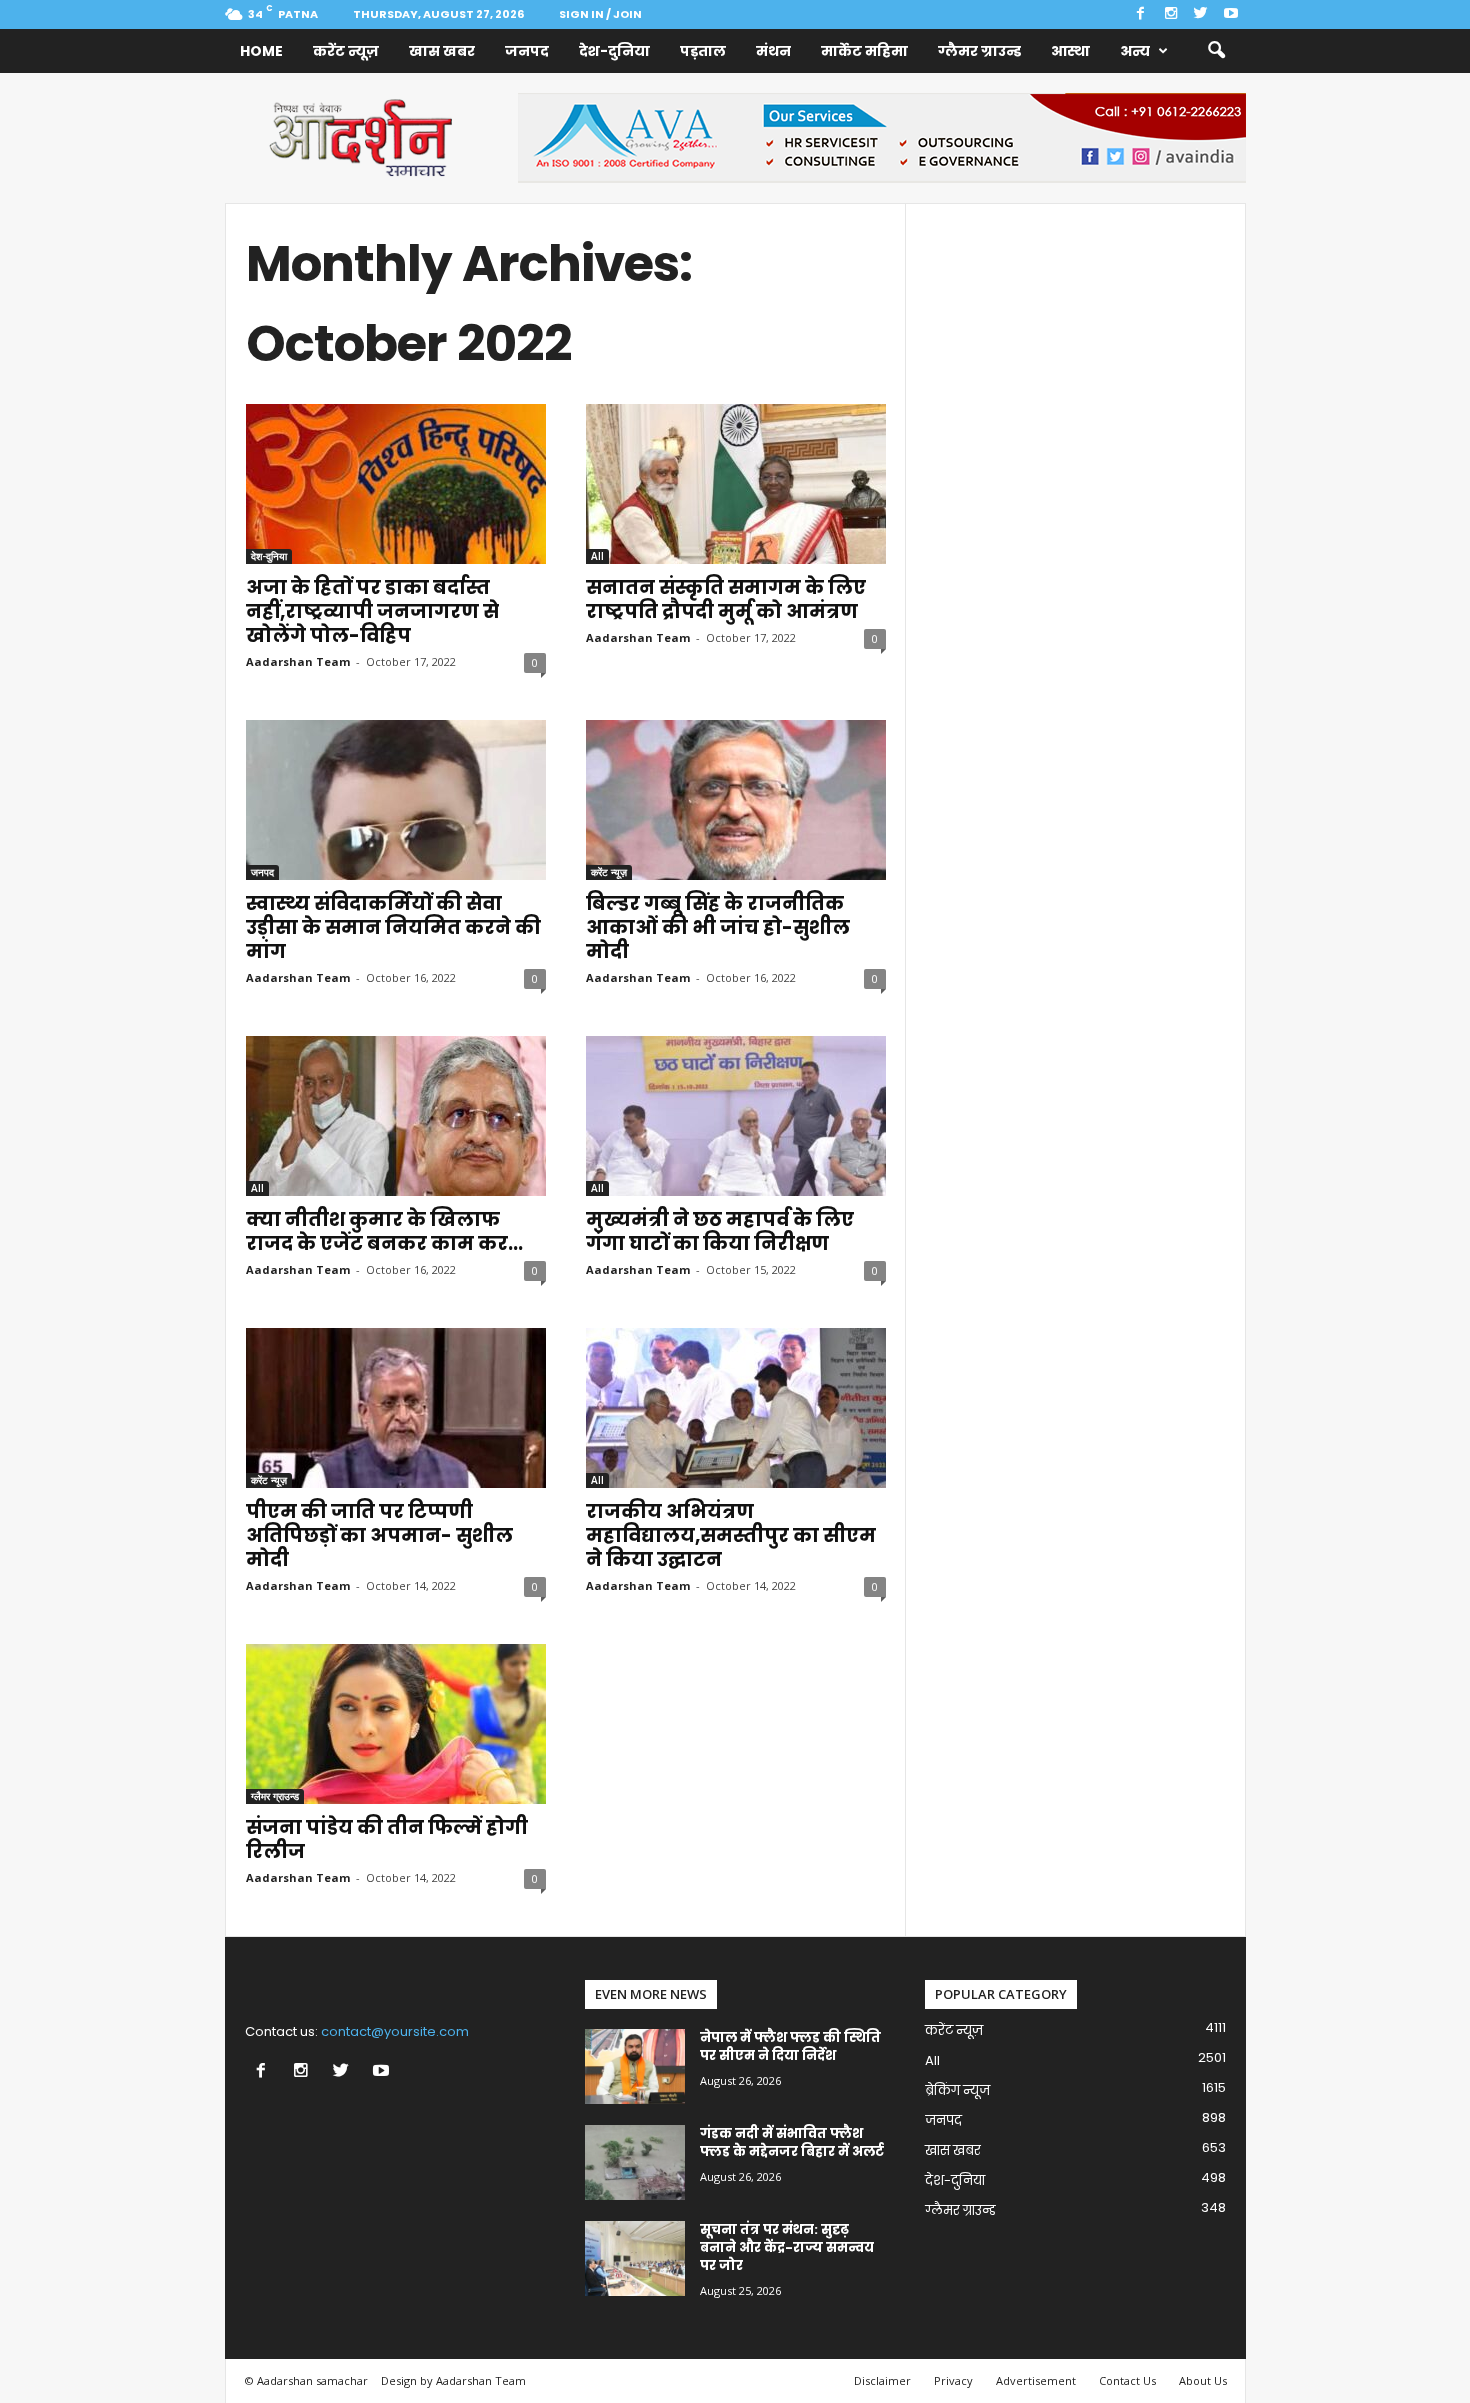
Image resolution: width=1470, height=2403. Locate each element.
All (597, 556)
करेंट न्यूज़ (346, 51)
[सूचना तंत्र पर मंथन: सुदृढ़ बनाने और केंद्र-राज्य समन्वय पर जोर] (635, 2258)
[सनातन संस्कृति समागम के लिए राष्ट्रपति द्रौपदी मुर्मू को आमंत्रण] (736, 484)
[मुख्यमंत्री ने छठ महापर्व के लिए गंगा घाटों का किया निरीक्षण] (736, 1116)
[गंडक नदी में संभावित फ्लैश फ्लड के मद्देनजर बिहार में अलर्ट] (635, 2162)
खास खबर (442, 51)
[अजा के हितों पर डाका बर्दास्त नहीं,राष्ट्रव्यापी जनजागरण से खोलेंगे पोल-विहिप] (396, 484)
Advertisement (1036, 2380)
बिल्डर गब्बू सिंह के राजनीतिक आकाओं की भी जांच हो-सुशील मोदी (718, 927)
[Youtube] (1231, 14)
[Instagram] (1171, 14)
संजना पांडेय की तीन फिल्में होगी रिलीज (387, 1839)
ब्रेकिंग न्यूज (957, 2090)
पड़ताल (703, 51)
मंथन (773, 51)
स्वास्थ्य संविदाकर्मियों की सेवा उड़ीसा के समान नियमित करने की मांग (393, 927)
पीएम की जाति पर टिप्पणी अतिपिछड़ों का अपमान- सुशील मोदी (379, 1535)
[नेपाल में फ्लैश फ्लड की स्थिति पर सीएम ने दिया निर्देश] (635, 2066)
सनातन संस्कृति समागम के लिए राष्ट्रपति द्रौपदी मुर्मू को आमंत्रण (726, 599)
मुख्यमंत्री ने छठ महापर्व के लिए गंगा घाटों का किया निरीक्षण (720, 1231)
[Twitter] (1201, 14)
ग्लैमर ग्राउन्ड (979, 51)
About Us (1203, 2380)
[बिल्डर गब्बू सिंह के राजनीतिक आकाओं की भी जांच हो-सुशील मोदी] (736, 800)
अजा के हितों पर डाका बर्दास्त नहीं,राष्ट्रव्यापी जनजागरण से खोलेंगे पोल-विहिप (372, 611)
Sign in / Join (600, 14)
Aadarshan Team (298, 661)
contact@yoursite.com (395, 2031)
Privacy (953, 2380)
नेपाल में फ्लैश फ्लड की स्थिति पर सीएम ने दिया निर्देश (790, 2046)
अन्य (1135, 51)
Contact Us (1127, 2380)
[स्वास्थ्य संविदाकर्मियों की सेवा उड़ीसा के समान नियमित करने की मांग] (396, 800)
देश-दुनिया (614, 51)
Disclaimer (882, 2380)
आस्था (1070, 51)
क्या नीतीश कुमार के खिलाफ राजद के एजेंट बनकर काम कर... (384, 1231)
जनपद (527, 51)
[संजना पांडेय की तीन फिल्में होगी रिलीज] (396, 1724)
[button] (1216, 51)
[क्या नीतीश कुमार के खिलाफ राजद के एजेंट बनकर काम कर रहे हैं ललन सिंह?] (396, 1116)
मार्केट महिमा (864, 51)
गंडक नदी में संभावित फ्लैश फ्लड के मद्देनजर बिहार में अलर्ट (792, 2142)
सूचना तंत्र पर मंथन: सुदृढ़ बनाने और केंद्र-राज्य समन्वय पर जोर (787, 2247)
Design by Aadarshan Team (453, 2380)
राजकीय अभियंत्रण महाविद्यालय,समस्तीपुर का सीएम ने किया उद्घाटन (731, 1535)
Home (261, 51)
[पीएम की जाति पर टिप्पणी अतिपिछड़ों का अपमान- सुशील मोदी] (396, 1408)
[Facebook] (1141, 14)
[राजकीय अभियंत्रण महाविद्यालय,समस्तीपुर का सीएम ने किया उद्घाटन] (736, 1408)
